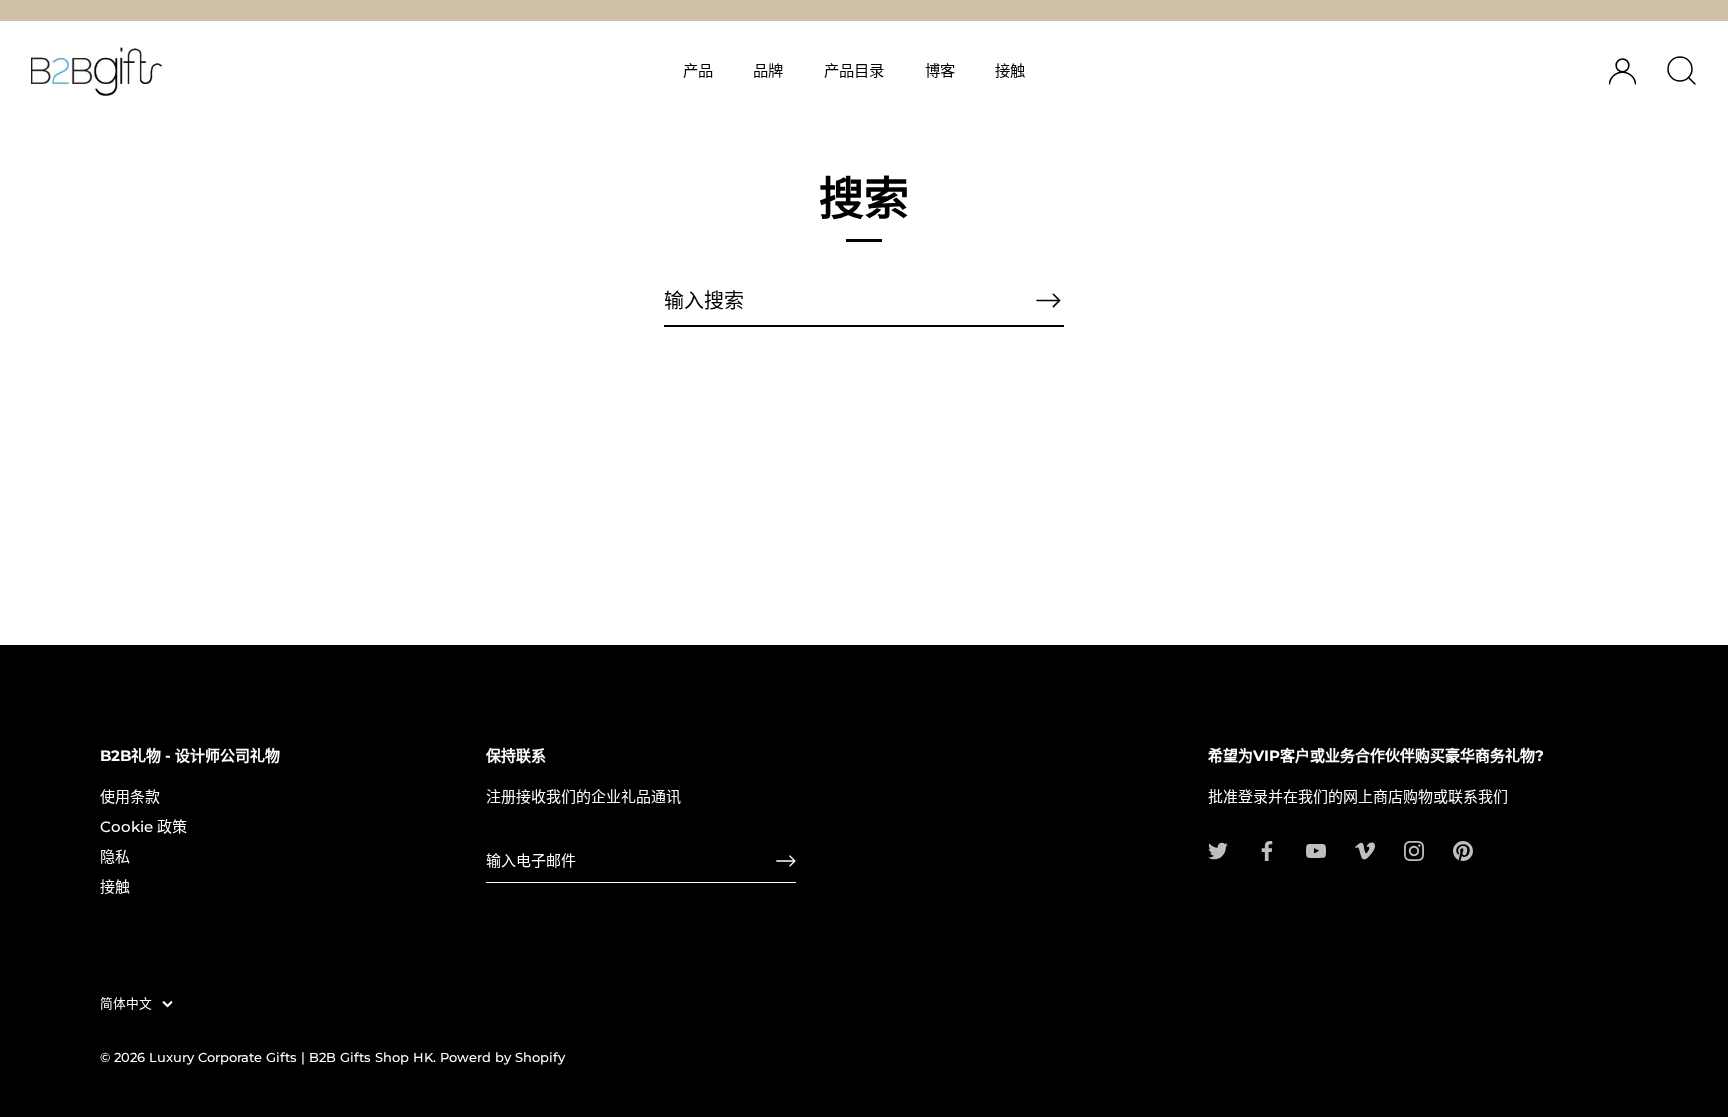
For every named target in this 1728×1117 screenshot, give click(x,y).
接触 (1010, 70)
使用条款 (130, 796)
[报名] (786, 861)
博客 (940, 70)
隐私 (115, 856)
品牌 (768, 70)
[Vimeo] (1365, 849)
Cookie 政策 (143, 826)
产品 (698, 70)
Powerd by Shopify (502, 1057)
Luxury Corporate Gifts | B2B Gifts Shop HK (291, 1057)
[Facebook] (1267, 849)
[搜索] (1681, 71)
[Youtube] (1316, 849)
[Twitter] (1218, 849)
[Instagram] (1414, 849)
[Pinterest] (1463, 849)
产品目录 (854, 70)
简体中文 (126, 1003)
